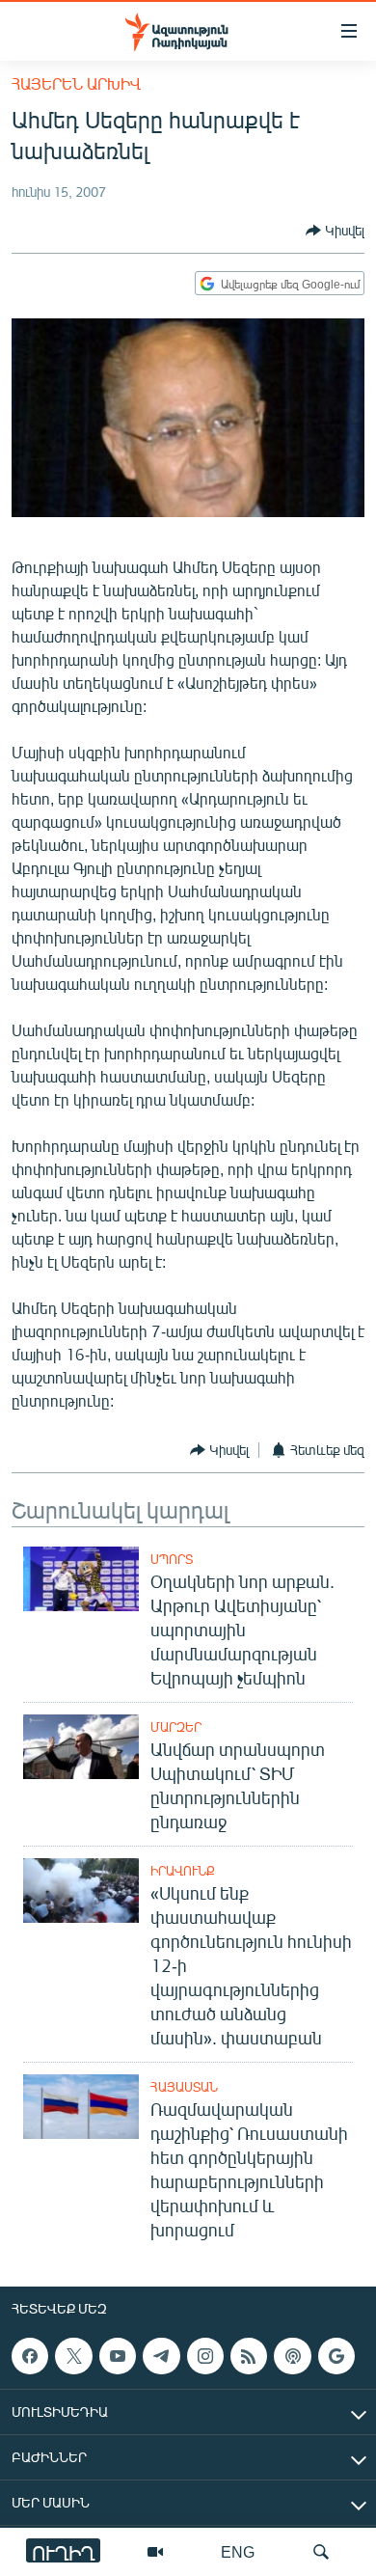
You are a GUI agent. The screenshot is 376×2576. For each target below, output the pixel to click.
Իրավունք (183, 1871)
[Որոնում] (321, 2552)
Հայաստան (184, 2087)
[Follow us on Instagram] (205, 2356)
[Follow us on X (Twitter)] (73, 2356)
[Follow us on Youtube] (118, 2356)
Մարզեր (176, 1727)
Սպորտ (172, 1559)
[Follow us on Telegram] (161, 2356)
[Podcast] (292, 2356)
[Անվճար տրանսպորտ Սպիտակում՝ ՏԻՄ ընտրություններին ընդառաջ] (81, 1747)
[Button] (335, 231)
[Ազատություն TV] (155, 2552)
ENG (238, 2551)
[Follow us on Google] (336, 2356)
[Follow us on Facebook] (30, 2356)
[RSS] (249, 2356)
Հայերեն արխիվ (76, 83)
